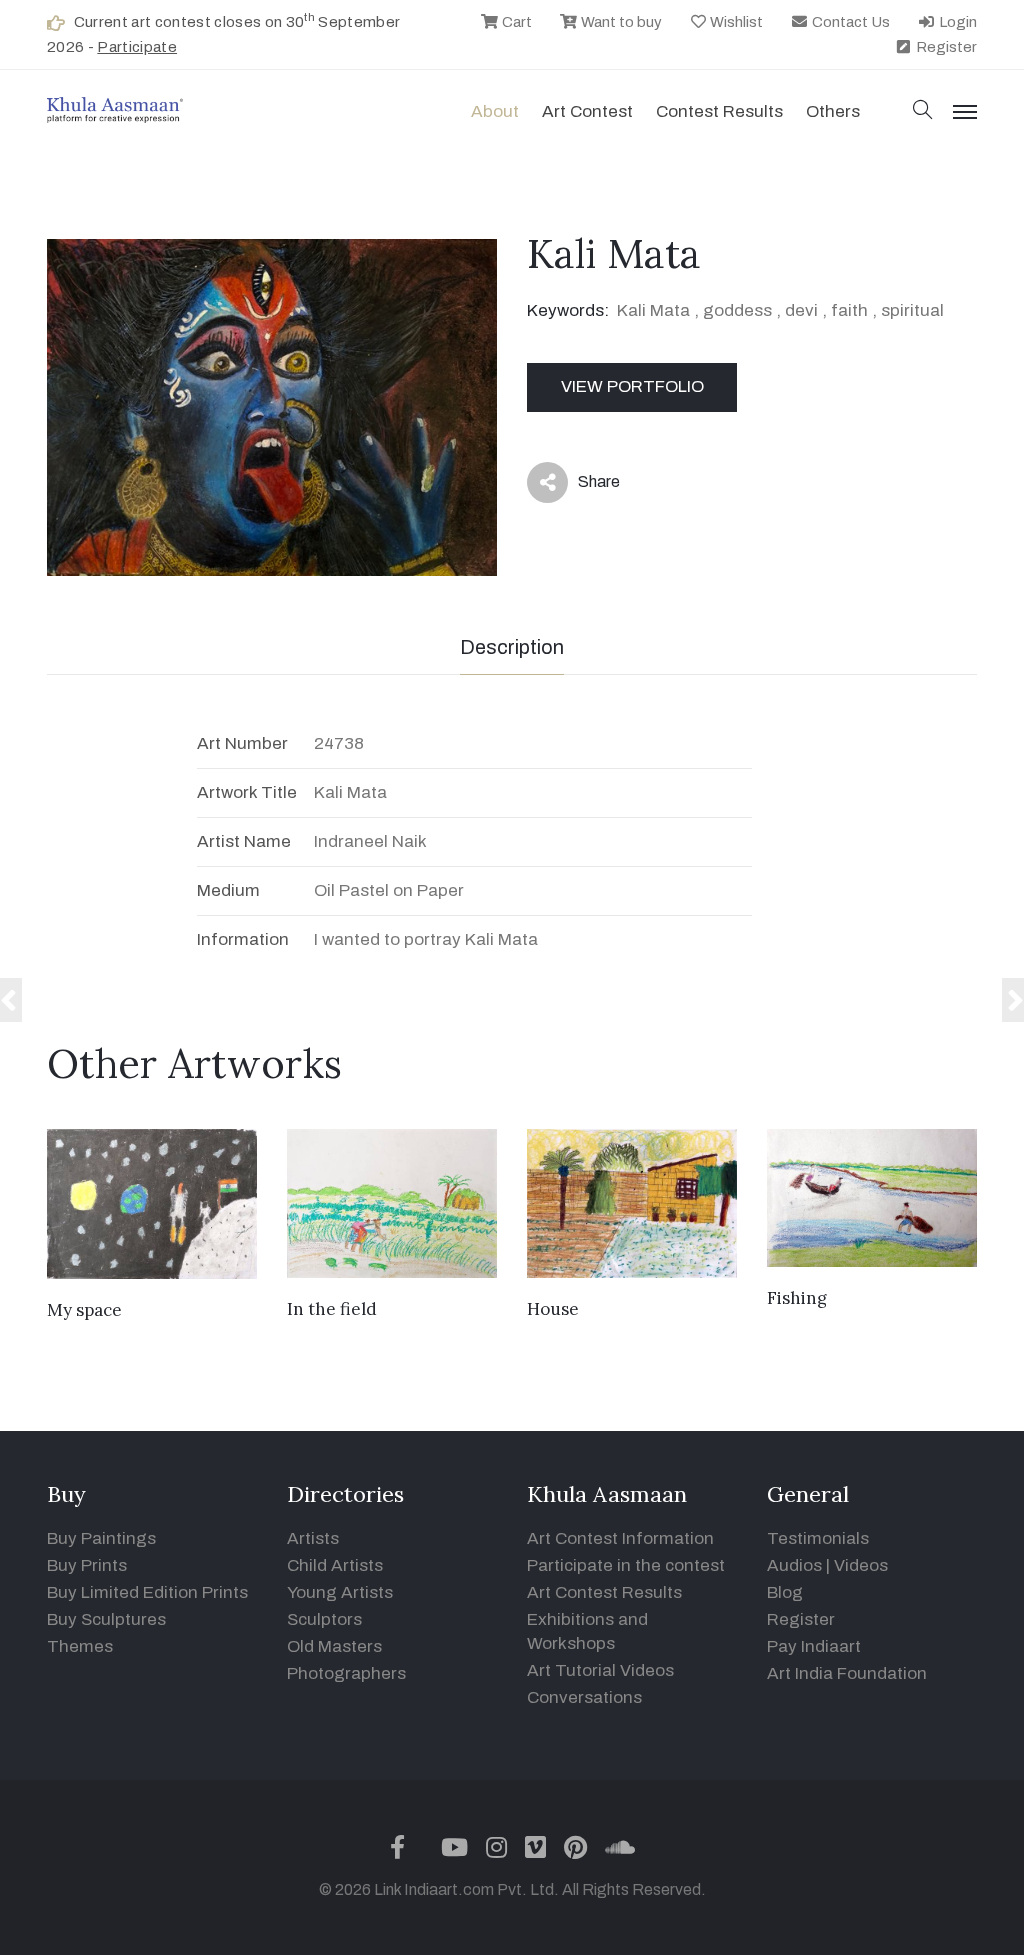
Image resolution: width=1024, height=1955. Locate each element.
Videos (861, 1565)
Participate (137, 47)
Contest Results (719, 111)
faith (849, 310)
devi (801, 310)
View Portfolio (632, 386)
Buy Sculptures (106, 1619)
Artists (313, 1538)
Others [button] (833, 111)
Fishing (797, 1298)
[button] (923, 111)
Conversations (584, 1697)
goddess (737, 310)
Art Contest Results (604, 1592)
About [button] (495, 111)
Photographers (346, 1673)
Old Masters (334, 1646)
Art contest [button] (587, 111)
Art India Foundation (847, 1673)
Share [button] (583, 486)
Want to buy (620, 22)
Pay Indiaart (814, 1646)
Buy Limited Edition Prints (147, 1592)
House (553, 1309)
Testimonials (818, 1538)
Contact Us (849, 22)
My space (84, 1310)
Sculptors (324, 1619)
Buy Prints (87, 1565)
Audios (794, 1565)
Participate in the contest (626, 1565)
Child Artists (335, 1565)
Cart (515, 22)
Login (956, 22)
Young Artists (340, 1592)
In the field (332, 1309)
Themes (80, 1646)
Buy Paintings (101, 1538)
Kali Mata (653, 310)
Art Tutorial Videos (600, 1670)
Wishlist (735, 22)
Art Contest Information (620, 1538)
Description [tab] (512, 647)
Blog (785, 1592)
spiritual (912, 310)
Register (945, 47)
